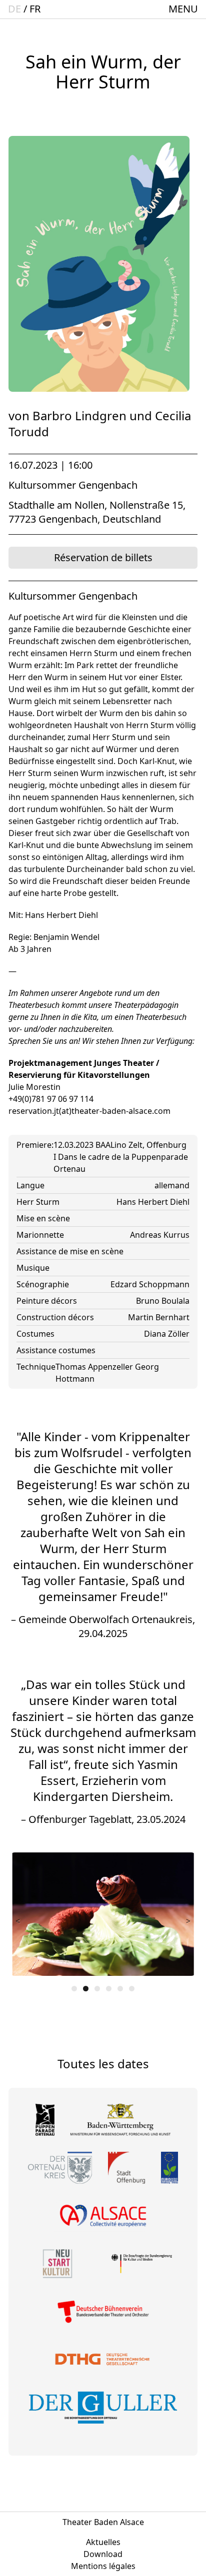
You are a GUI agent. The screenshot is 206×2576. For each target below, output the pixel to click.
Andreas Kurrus (160, 1235)
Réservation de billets (103, 557)
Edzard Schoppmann (150, 1284)
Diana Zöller (167, 1334)
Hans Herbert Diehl (153, 1202)
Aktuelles (103, 2542)
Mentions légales (103, 2566)
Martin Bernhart (159, 1317)
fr (35, 9)
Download (103, 2554)
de (14, 9)
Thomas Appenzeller (95, 1367)
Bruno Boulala (163, 1301)
